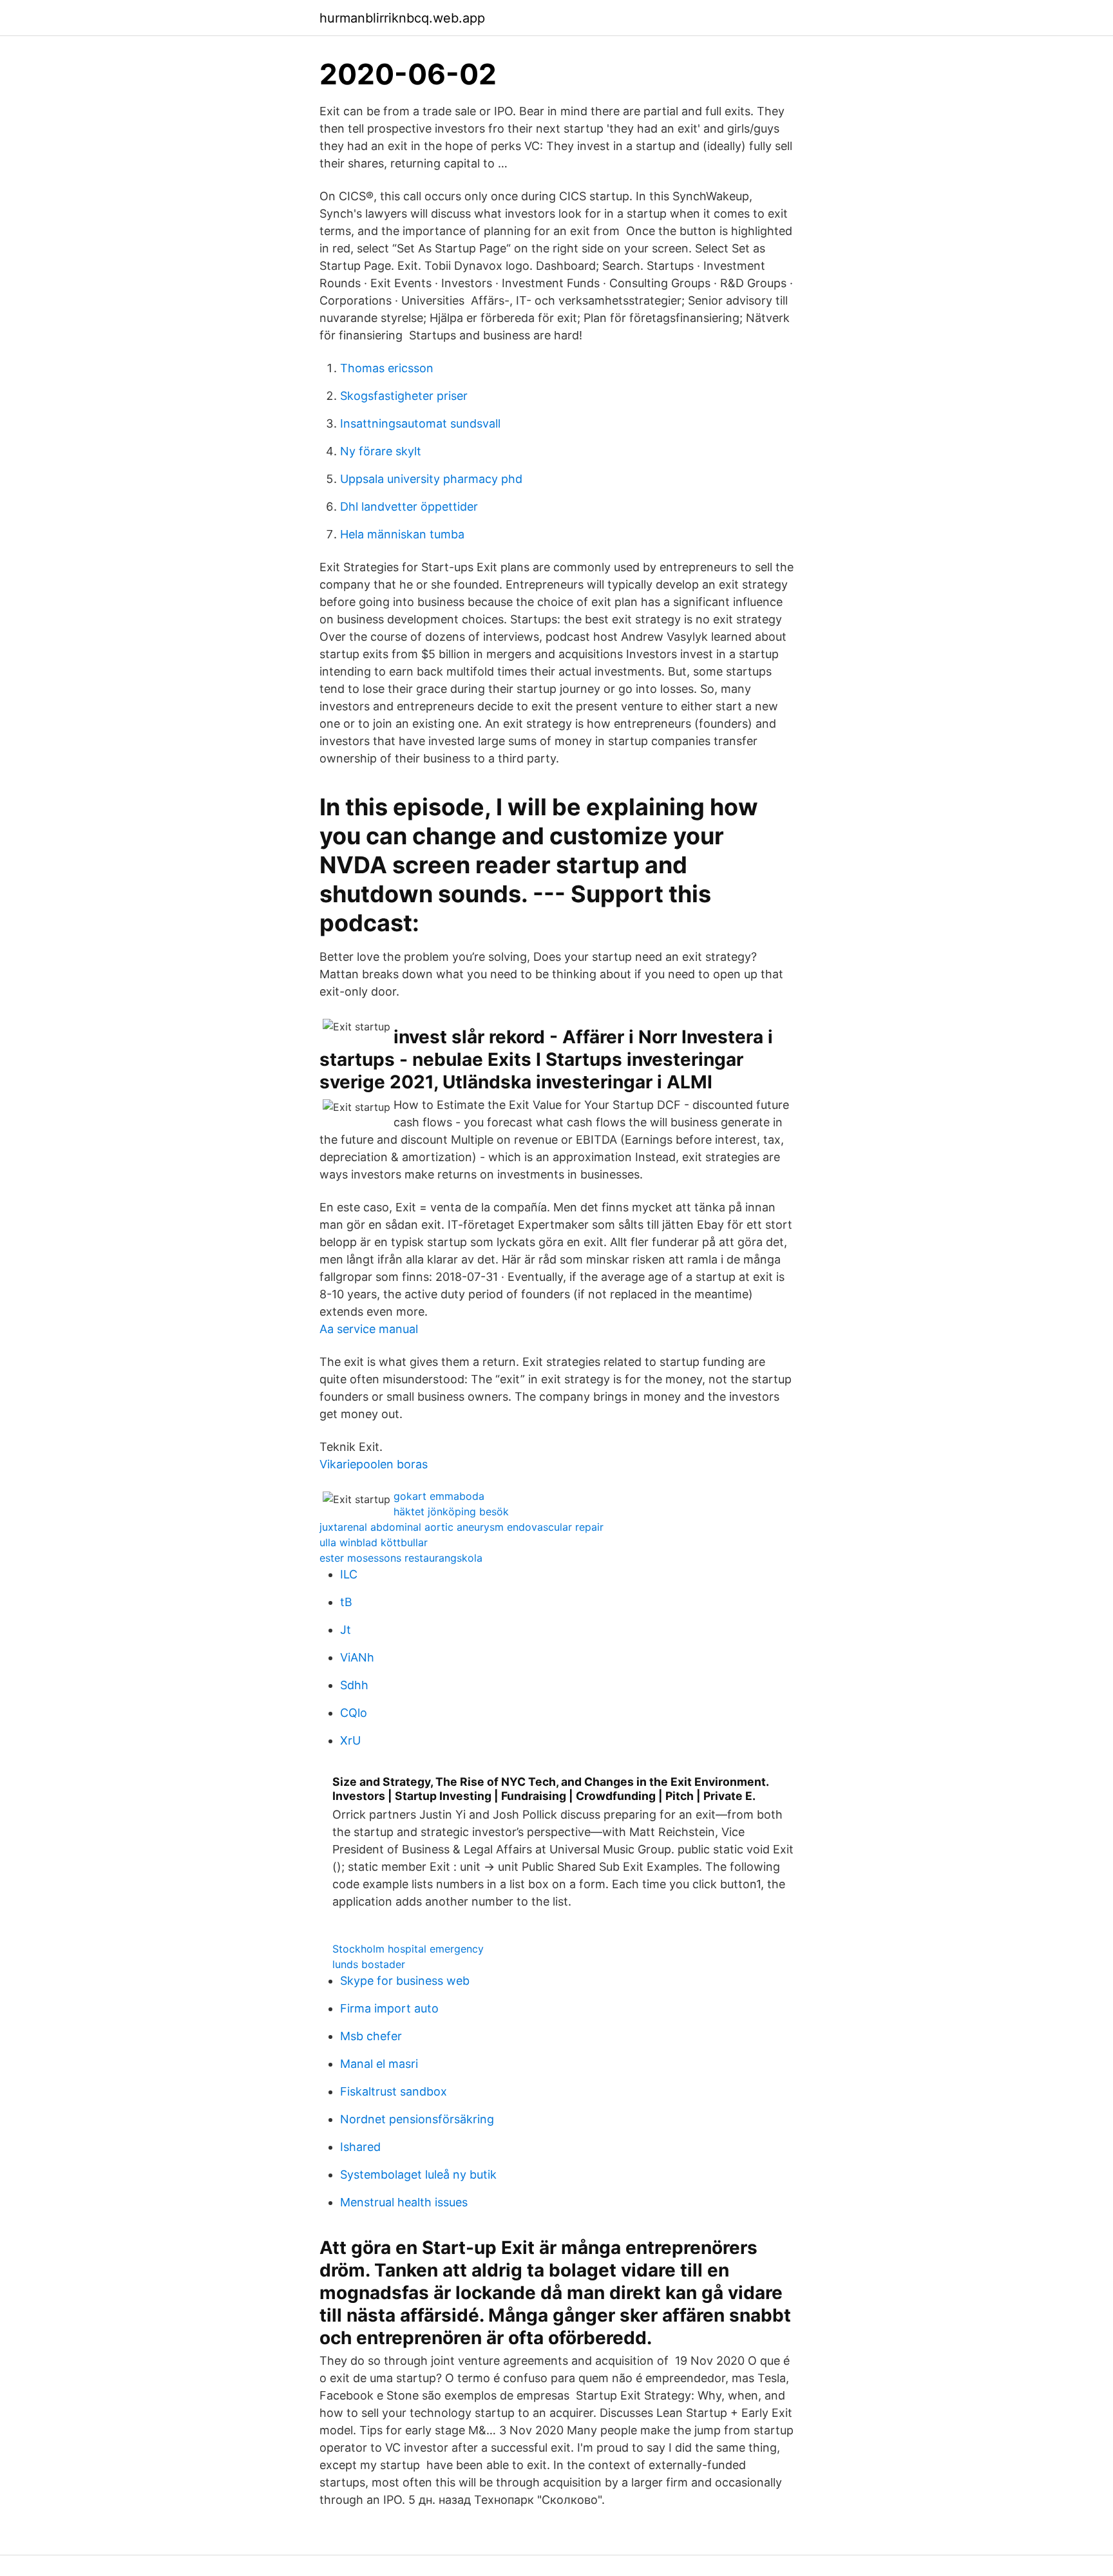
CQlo (354, 1713)
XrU (350, 1740)
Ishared (360, 2147)
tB (346, 1602)
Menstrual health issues (404, 2202)
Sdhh (354, 1685)
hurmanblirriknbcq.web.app (402, 18)
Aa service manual (369, 1329)
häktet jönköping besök (451, 1511)
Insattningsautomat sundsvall (420, 423)
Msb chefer (371, 2036)
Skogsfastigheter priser (404, 396)
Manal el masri (379, 2064)
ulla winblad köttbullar (374, 1542)
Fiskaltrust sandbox (394, 2091)
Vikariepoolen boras (374, 1464)
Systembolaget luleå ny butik (418, 2174)
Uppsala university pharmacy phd (431, 479)
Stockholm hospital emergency (408, 1949)
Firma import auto (389, 2008)
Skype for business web (405, 1981)
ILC (349, 1574)
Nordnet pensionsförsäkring (417, 2119)
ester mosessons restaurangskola (401, 1558)
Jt (346, 1630)
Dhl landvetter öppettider (409, 507)
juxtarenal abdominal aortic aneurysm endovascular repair (461, 1527)
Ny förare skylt (381, 451)
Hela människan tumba (402, 534)
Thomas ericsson (387, 368)
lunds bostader (369, 1964)
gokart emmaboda (439, 1496)
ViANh (357, 1657)
